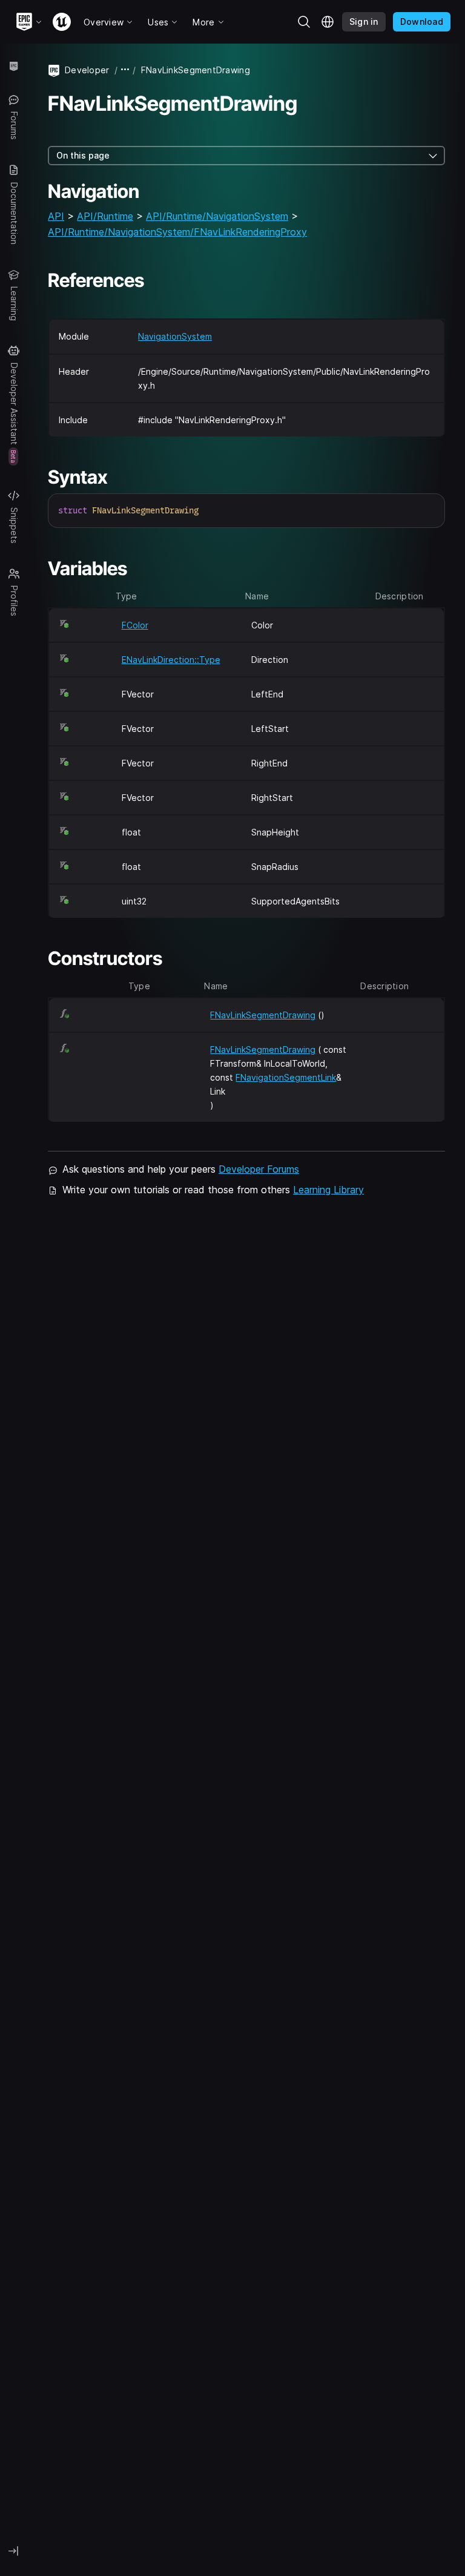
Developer (87, 70)
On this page (83, 155)
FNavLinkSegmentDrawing (263, 1015)
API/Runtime (105, 216)
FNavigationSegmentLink (286, 1077)
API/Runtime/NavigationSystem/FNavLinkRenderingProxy (177, 232)
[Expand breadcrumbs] (125, 70)
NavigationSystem (175, 336)
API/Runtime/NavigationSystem (217, 216)
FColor (135, 625)
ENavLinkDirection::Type (171, 660)
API (56, 216)
